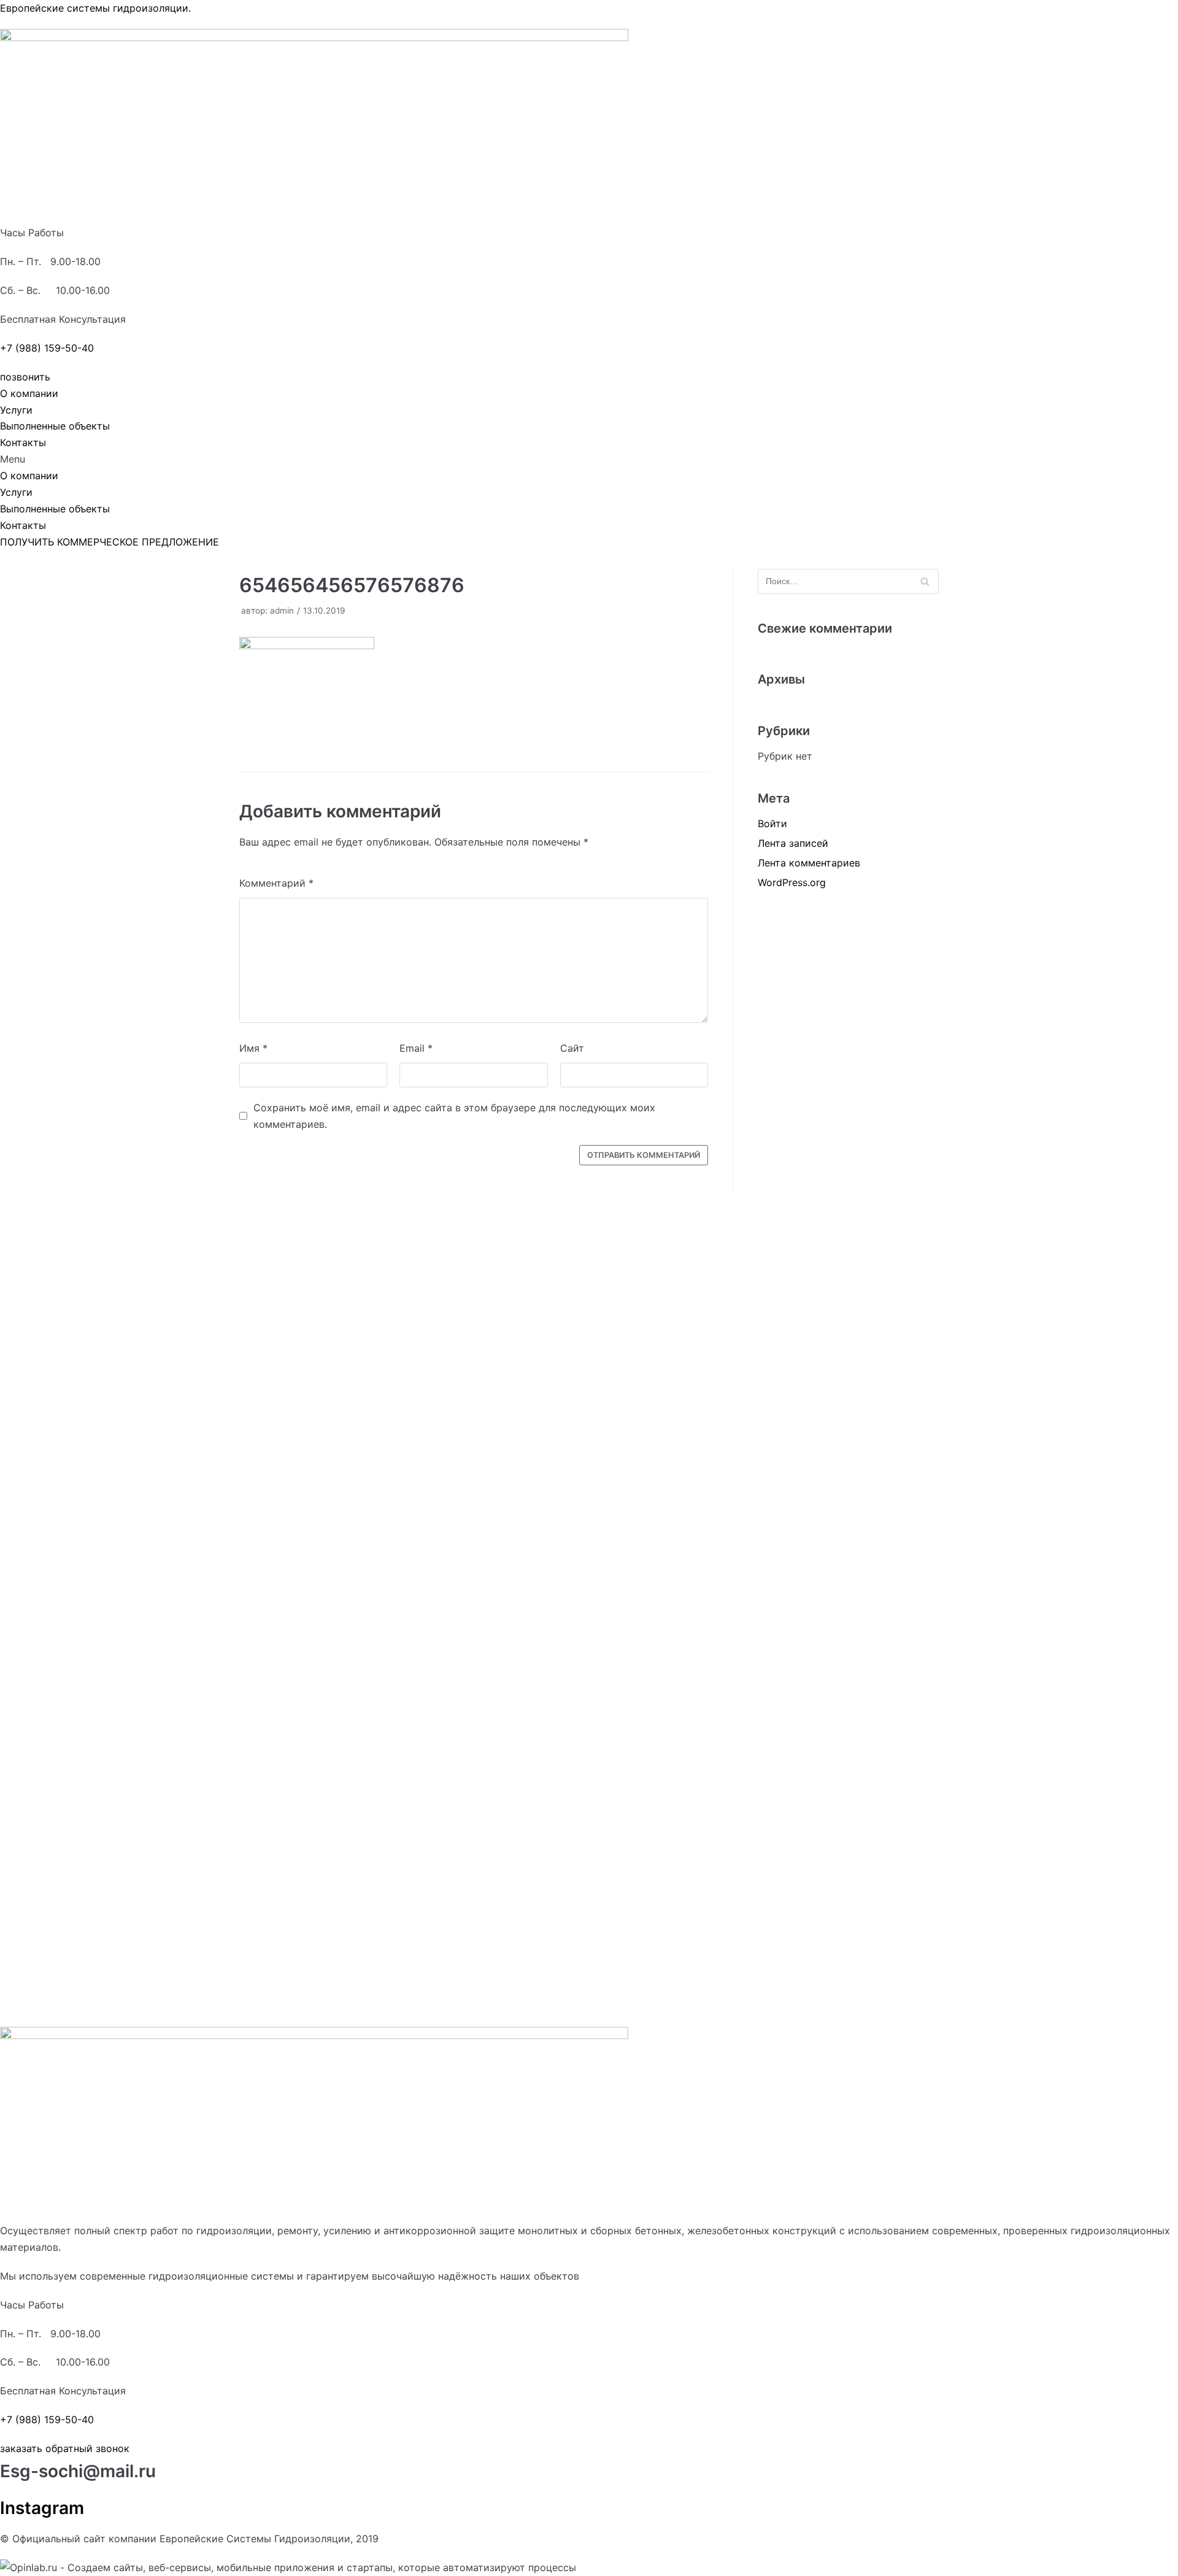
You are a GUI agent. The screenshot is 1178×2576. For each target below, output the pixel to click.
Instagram (42, 2508)
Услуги (16, 410)
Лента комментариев (809, 863)
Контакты (23, 442)
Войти (772, 823)
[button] (25, 377)
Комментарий (276, 883)
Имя (253, 1048)
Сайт (572, 1048)
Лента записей (793, 843)
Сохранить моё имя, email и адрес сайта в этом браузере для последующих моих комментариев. (454, 1116)
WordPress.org (792, 882)
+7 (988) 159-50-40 (47, 348)
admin (282, 611)
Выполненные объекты (55, 426)
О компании (29, 393)
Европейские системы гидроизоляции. (95, 8)
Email (416, 1048)
